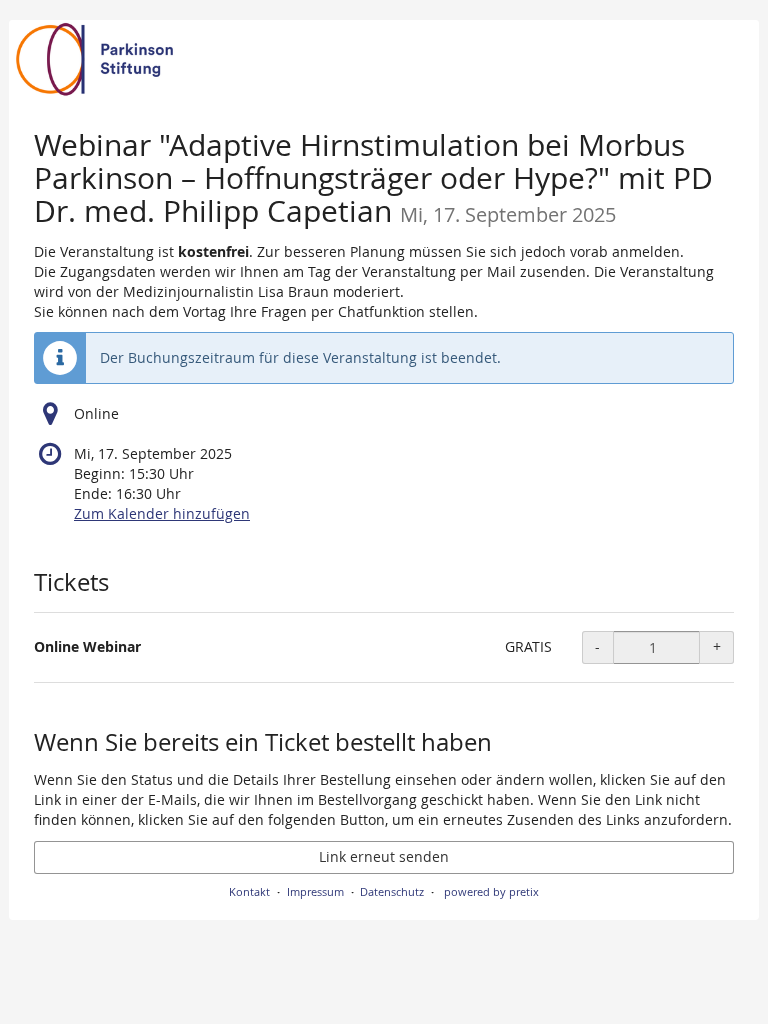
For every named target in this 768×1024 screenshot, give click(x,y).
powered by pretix (491, 891)
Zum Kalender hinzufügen (162, 513)
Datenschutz (392, 891)
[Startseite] (384, 59)
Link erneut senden (384, 856)
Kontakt (249, 891)
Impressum (315, 891)
